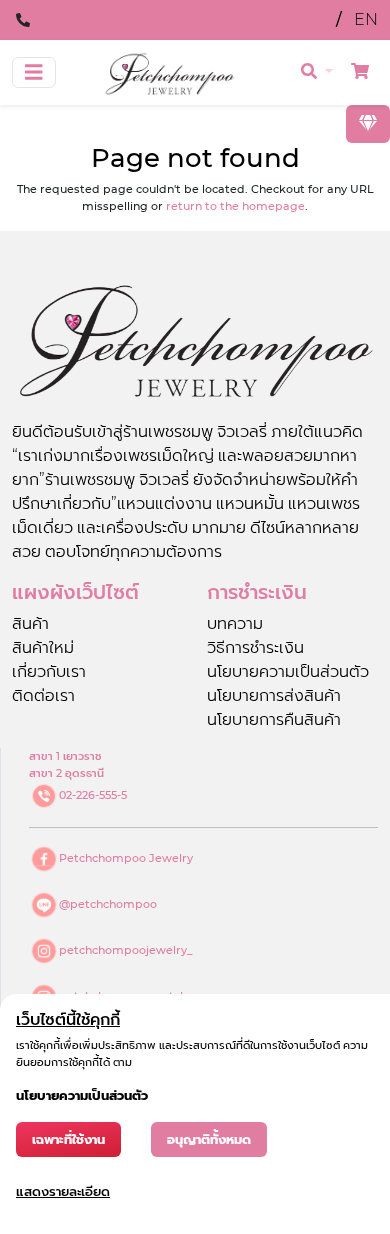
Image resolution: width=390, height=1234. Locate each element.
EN (366, 19)
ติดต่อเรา (43, 695)
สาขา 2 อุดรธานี (66, 773)
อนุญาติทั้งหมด (209, 1139)
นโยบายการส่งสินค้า (274, 695)
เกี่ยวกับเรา (49, 671)
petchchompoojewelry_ (126, 950)
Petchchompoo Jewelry (126, 858)
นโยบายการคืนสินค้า (274, 719)
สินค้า (30, 623)
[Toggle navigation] (34, 72)
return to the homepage (235, 206)
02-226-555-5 (93, 795)
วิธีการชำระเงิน (255, 647)
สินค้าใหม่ (43, 647)
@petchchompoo (108, 904)
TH (314, 19)
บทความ (235, 623)
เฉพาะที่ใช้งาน (68, 1139)
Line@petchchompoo (122, 19)
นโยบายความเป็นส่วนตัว (288, 671)
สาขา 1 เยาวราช (65, 756)
